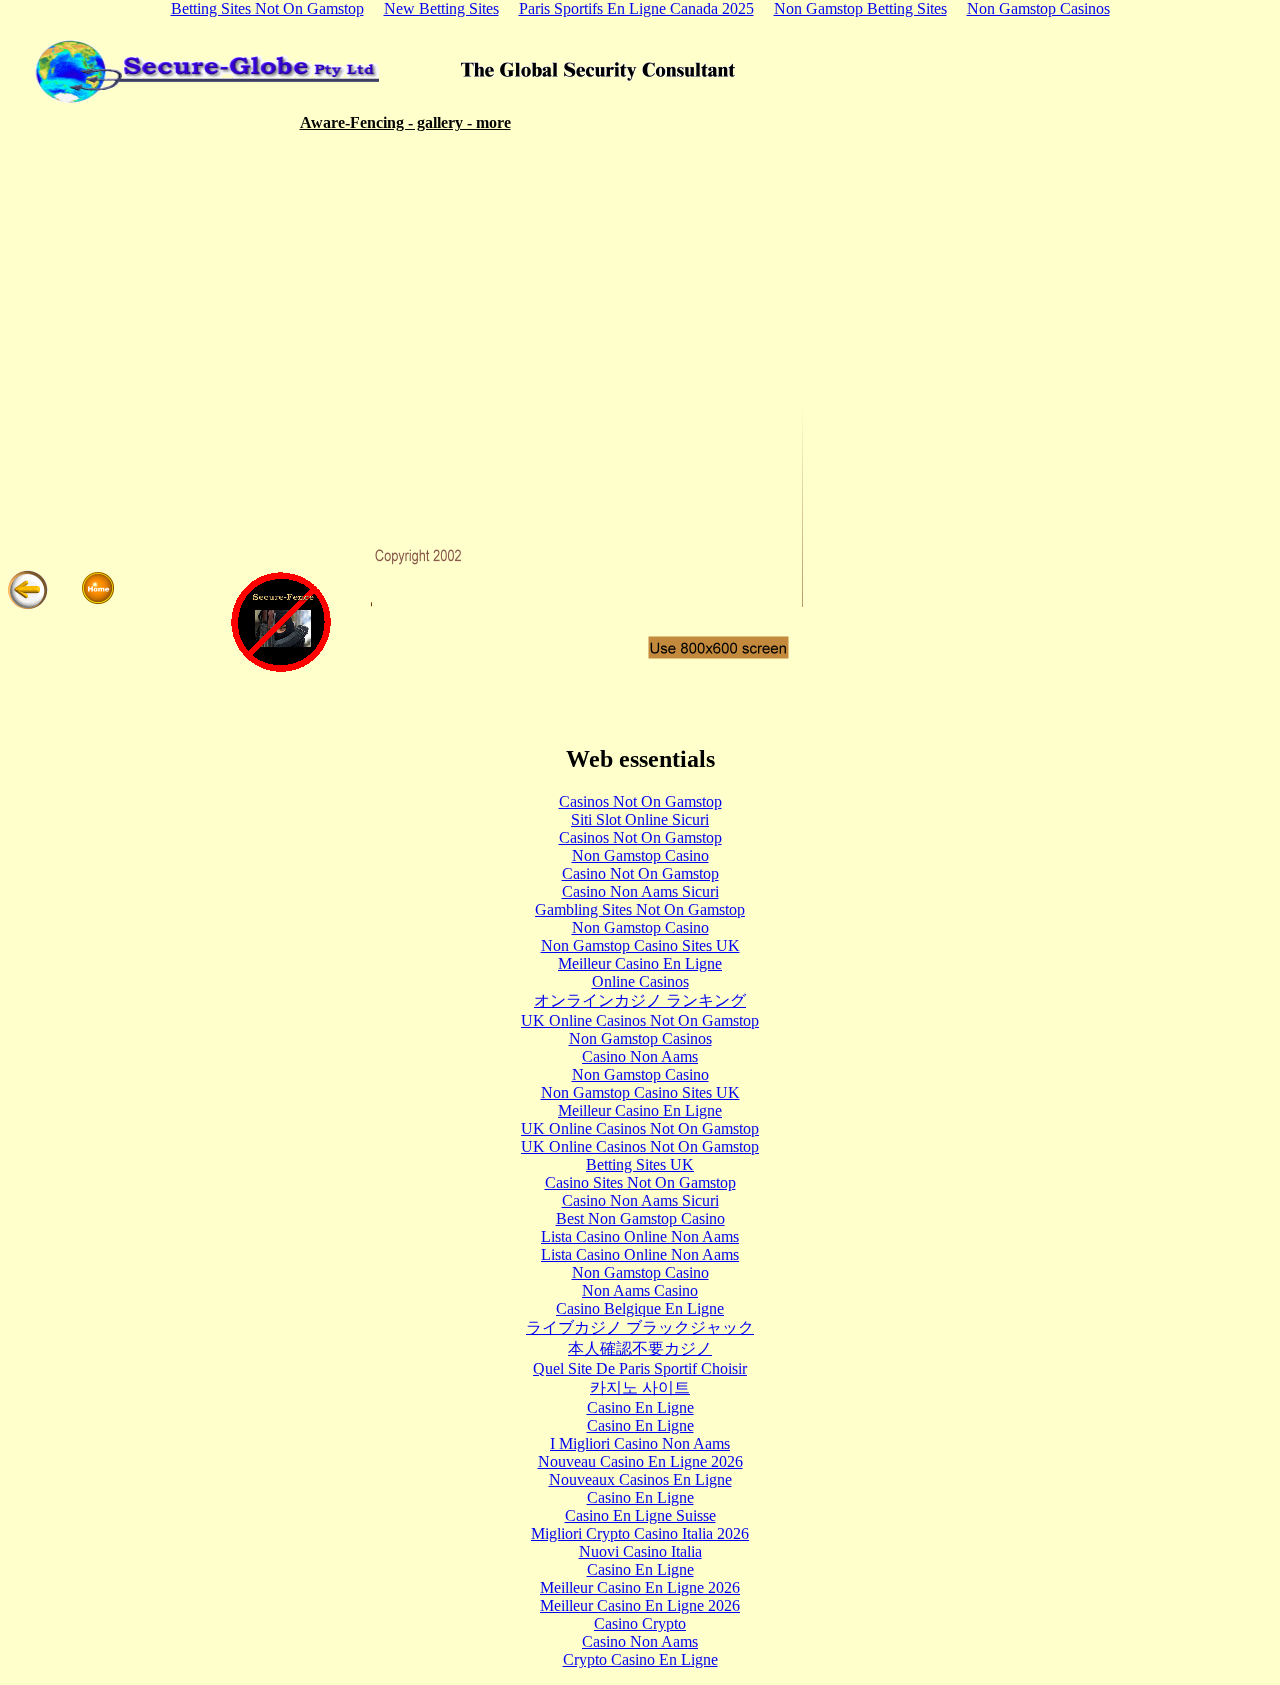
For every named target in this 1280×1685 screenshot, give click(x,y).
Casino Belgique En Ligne (640, 1308)
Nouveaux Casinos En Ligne (640, 1479)
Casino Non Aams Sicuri (640, 891)
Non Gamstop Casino (640, 855)
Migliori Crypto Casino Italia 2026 (640, 1533)
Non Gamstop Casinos (640, 1038)
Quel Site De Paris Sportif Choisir (640, 1368)
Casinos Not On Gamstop (640, 801)
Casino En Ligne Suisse (640, 1515)
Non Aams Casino (640, 1290)
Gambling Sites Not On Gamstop (640, 909)
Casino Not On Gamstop (640, 873)
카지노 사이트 (640, 1387)
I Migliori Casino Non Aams (640, 1443)
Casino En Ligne (640, 1407)
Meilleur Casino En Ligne (640, 963)
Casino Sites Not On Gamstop (640, 1182)
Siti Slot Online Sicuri (640, 819)
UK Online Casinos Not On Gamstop (640, 1020)
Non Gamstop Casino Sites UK (640, 945)
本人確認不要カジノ (640, 1348)
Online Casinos (640, 981)
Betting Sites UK (640, 1164)
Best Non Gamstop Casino (640, 1218)
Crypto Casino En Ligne (640, 1659)
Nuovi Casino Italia (640, 1551)
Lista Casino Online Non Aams (640, 1236)
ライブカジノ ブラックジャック (640, 1327)
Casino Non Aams (640, 1056)
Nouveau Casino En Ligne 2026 (640, 1461)
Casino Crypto (640, 1623)
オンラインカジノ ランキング (640, 1000)
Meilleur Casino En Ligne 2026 (640, 1587)
